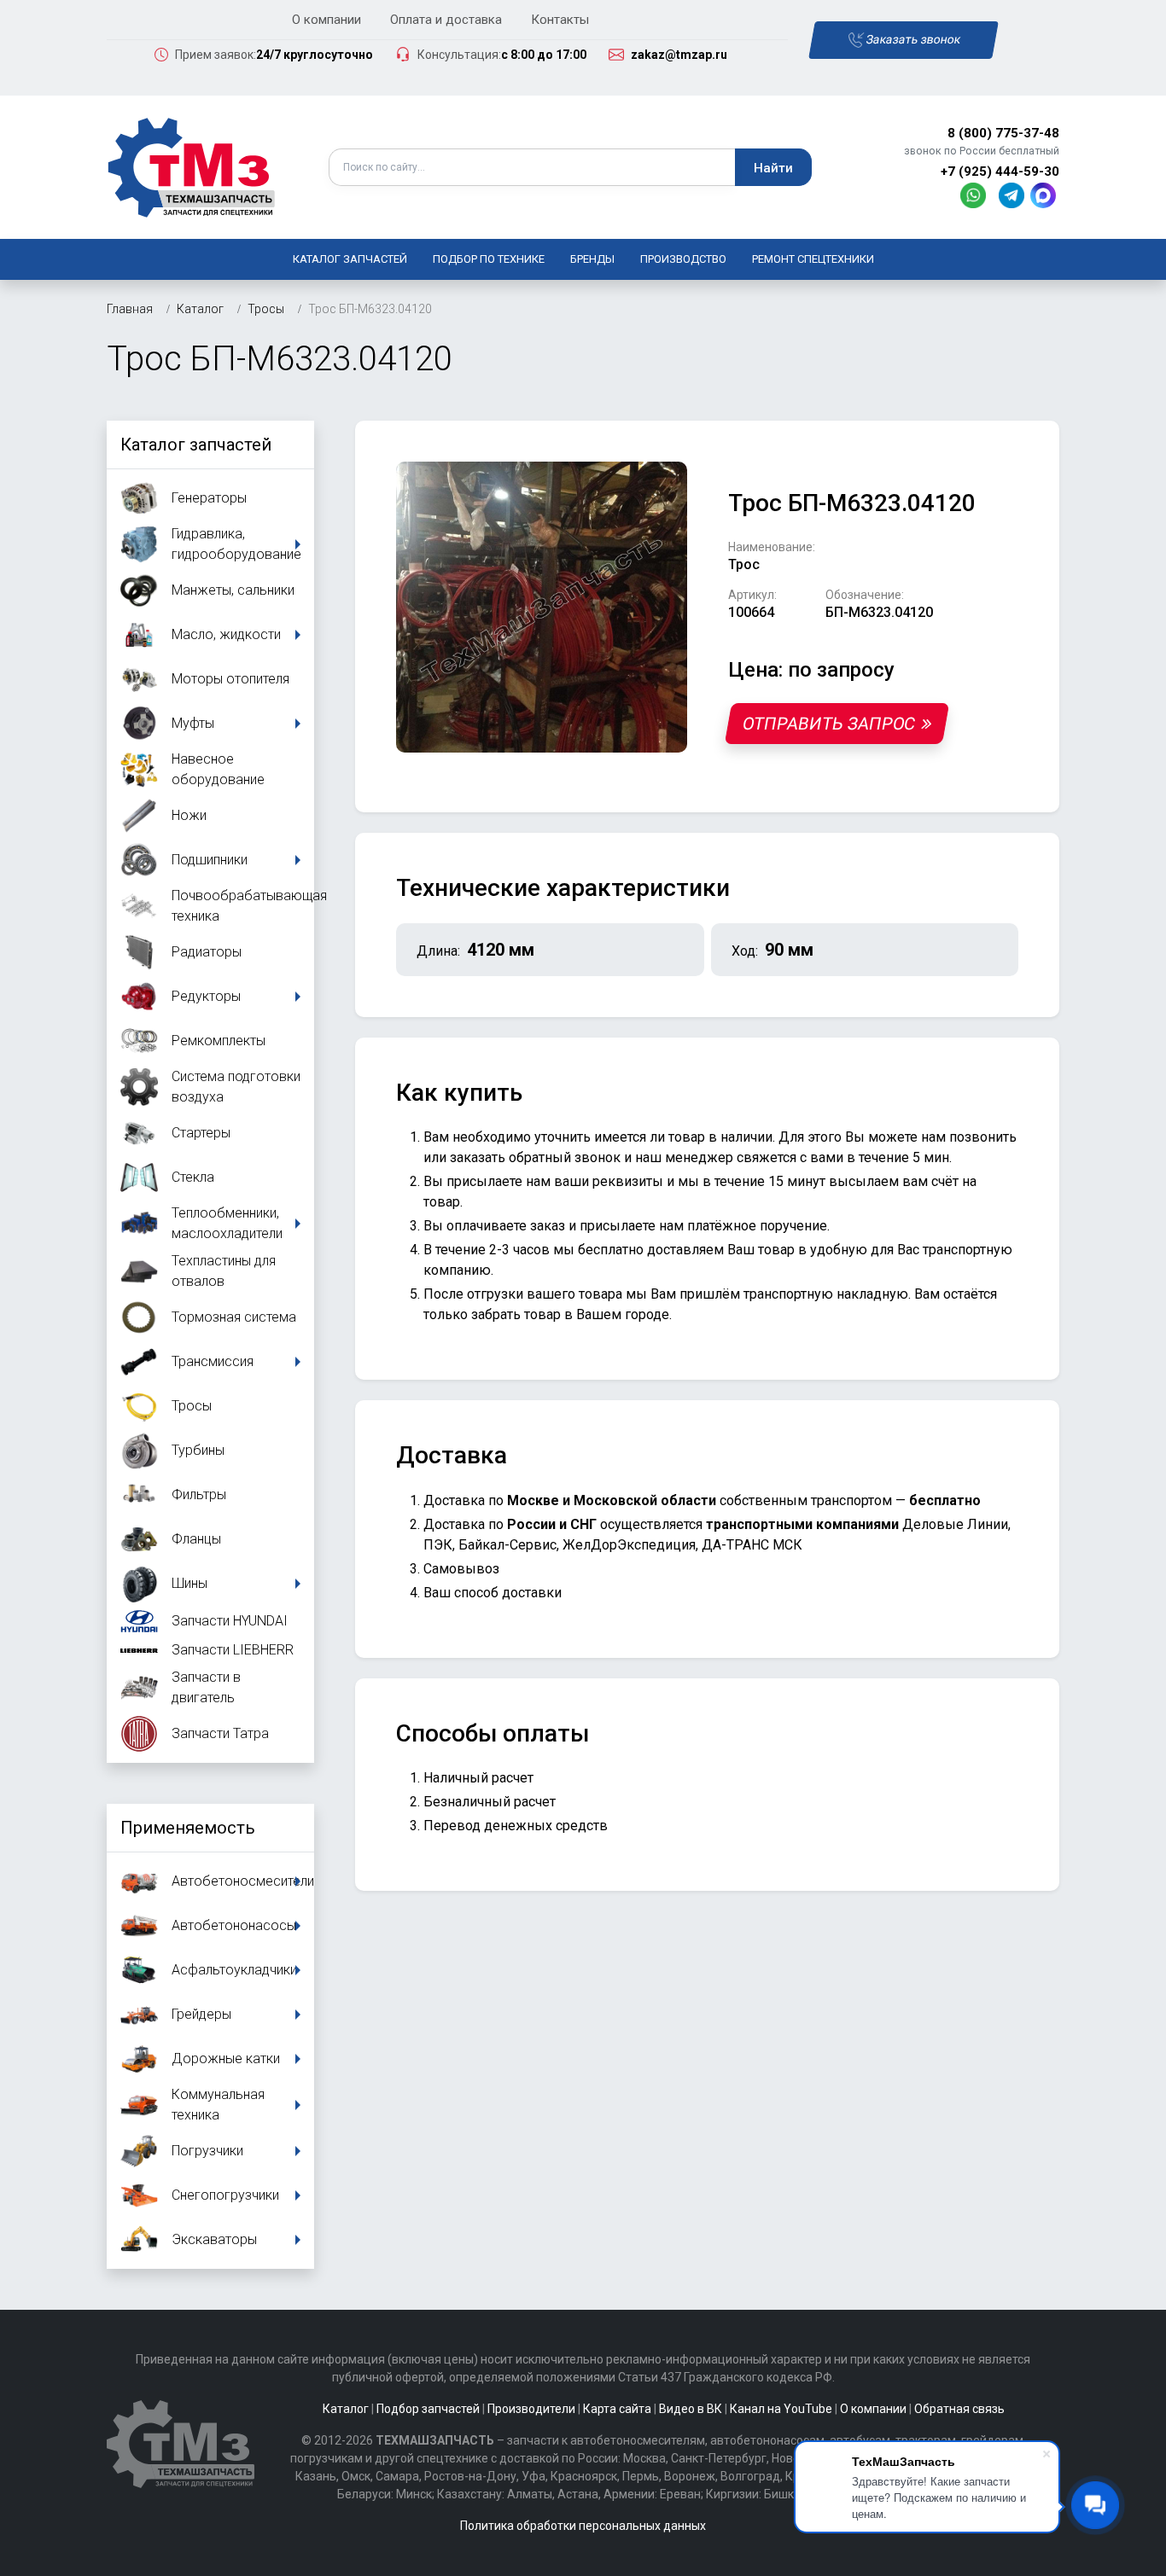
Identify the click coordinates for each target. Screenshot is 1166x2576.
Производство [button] (683, 259)
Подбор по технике (489, 259)
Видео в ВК (691, 2409)
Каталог (346, 2409)
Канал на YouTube (781, 2409)
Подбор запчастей (428, 2409)
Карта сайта (617, 2409)
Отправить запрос (828, 724)
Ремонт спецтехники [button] (813, 259)
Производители (531, 2409)
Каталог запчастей (350, 259)
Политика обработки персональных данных (583, 2526)
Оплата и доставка (446, 20)
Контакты (560, 20)
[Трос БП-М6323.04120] (542, 606)
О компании (326, 20)
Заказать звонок (913, 39)
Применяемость (188, 1828)
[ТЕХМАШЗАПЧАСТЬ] (192, 166)
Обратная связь (959, 2409)
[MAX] (1045, 194)
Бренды (592, 259)
